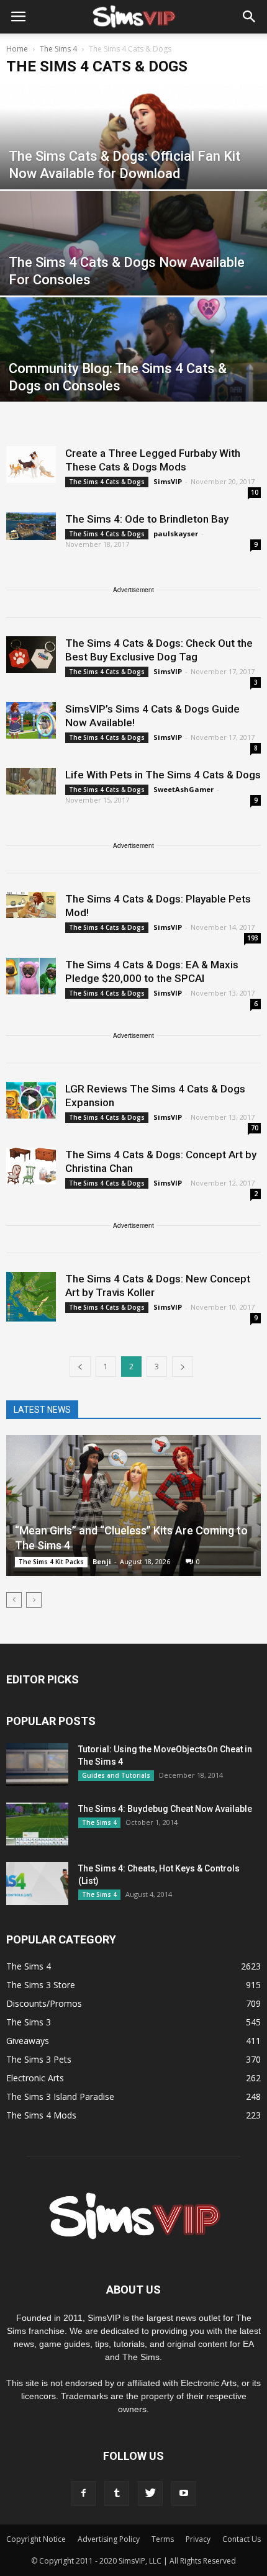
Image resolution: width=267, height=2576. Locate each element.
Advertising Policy (109, 2539)
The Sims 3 (29, 2022)
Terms (163, 2539)
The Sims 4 (99, 1822)
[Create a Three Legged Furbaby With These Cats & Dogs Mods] (31, 465)
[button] (250, 17)
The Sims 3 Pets (39, 2059)
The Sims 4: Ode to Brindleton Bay (147, 519)
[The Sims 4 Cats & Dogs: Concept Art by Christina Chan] (31, 1166)
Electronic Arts (35, 2078)
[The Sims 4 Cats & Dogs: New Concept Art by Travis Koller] (31, 1297)
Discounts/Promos (44, 2003)
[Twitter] (150, 2493)
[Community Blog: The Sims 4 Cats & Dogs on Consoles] (133, 380)
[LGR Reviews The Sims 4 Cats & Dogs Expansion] (31, 1100)
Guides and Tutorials (116, 1775)
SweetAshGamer (183, 789)
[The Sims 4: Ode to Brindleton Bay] (31, 526)
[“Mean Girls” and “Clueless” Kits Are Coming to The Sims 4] (133, 1506)
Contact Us (242, 2539)
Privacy (198, 2539)
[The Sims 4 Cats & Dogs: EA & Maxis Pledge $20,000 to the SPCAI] (31, 976)
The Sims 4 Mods (41, 2115)
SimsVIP (168, 481)
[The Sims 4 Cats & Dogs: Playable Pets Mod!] (31, 905)
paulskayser (176, 534)
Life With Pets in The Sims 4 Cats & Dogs (163, 775)
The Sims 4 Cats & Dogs (107, 482)
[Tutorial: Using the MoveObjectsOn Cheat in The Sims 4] (37, 1764)
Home (17, 49)
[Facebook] (83, 2493)
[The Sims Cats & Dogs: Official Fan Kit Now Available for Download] (133, 168)
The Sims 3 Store (41, 1985)
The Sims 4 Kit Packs (51, 1562)
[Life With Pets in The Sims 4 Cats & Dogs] (31, 781)
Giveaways (28, 2041)
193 (253, 938)
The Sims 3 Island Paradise (60, 2096)
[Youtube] (184, 2493)
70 (255, 1128)
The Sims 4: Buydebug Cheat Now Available (165, 1809)
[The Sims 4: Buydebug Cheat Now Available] (37, 1824)
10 (255, 492)
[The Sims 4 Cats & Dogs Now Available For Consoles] (133, 274)
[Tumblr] (117, 2493)
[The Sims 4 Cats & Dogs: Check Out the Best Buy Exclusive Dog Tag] (31, 655)
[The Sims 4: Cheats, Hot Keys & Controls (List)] (37, 1884)
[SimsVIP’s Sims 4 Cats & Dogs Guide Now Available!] (31, 720)
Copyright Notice (36, 2539)
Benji (102, 1561)
